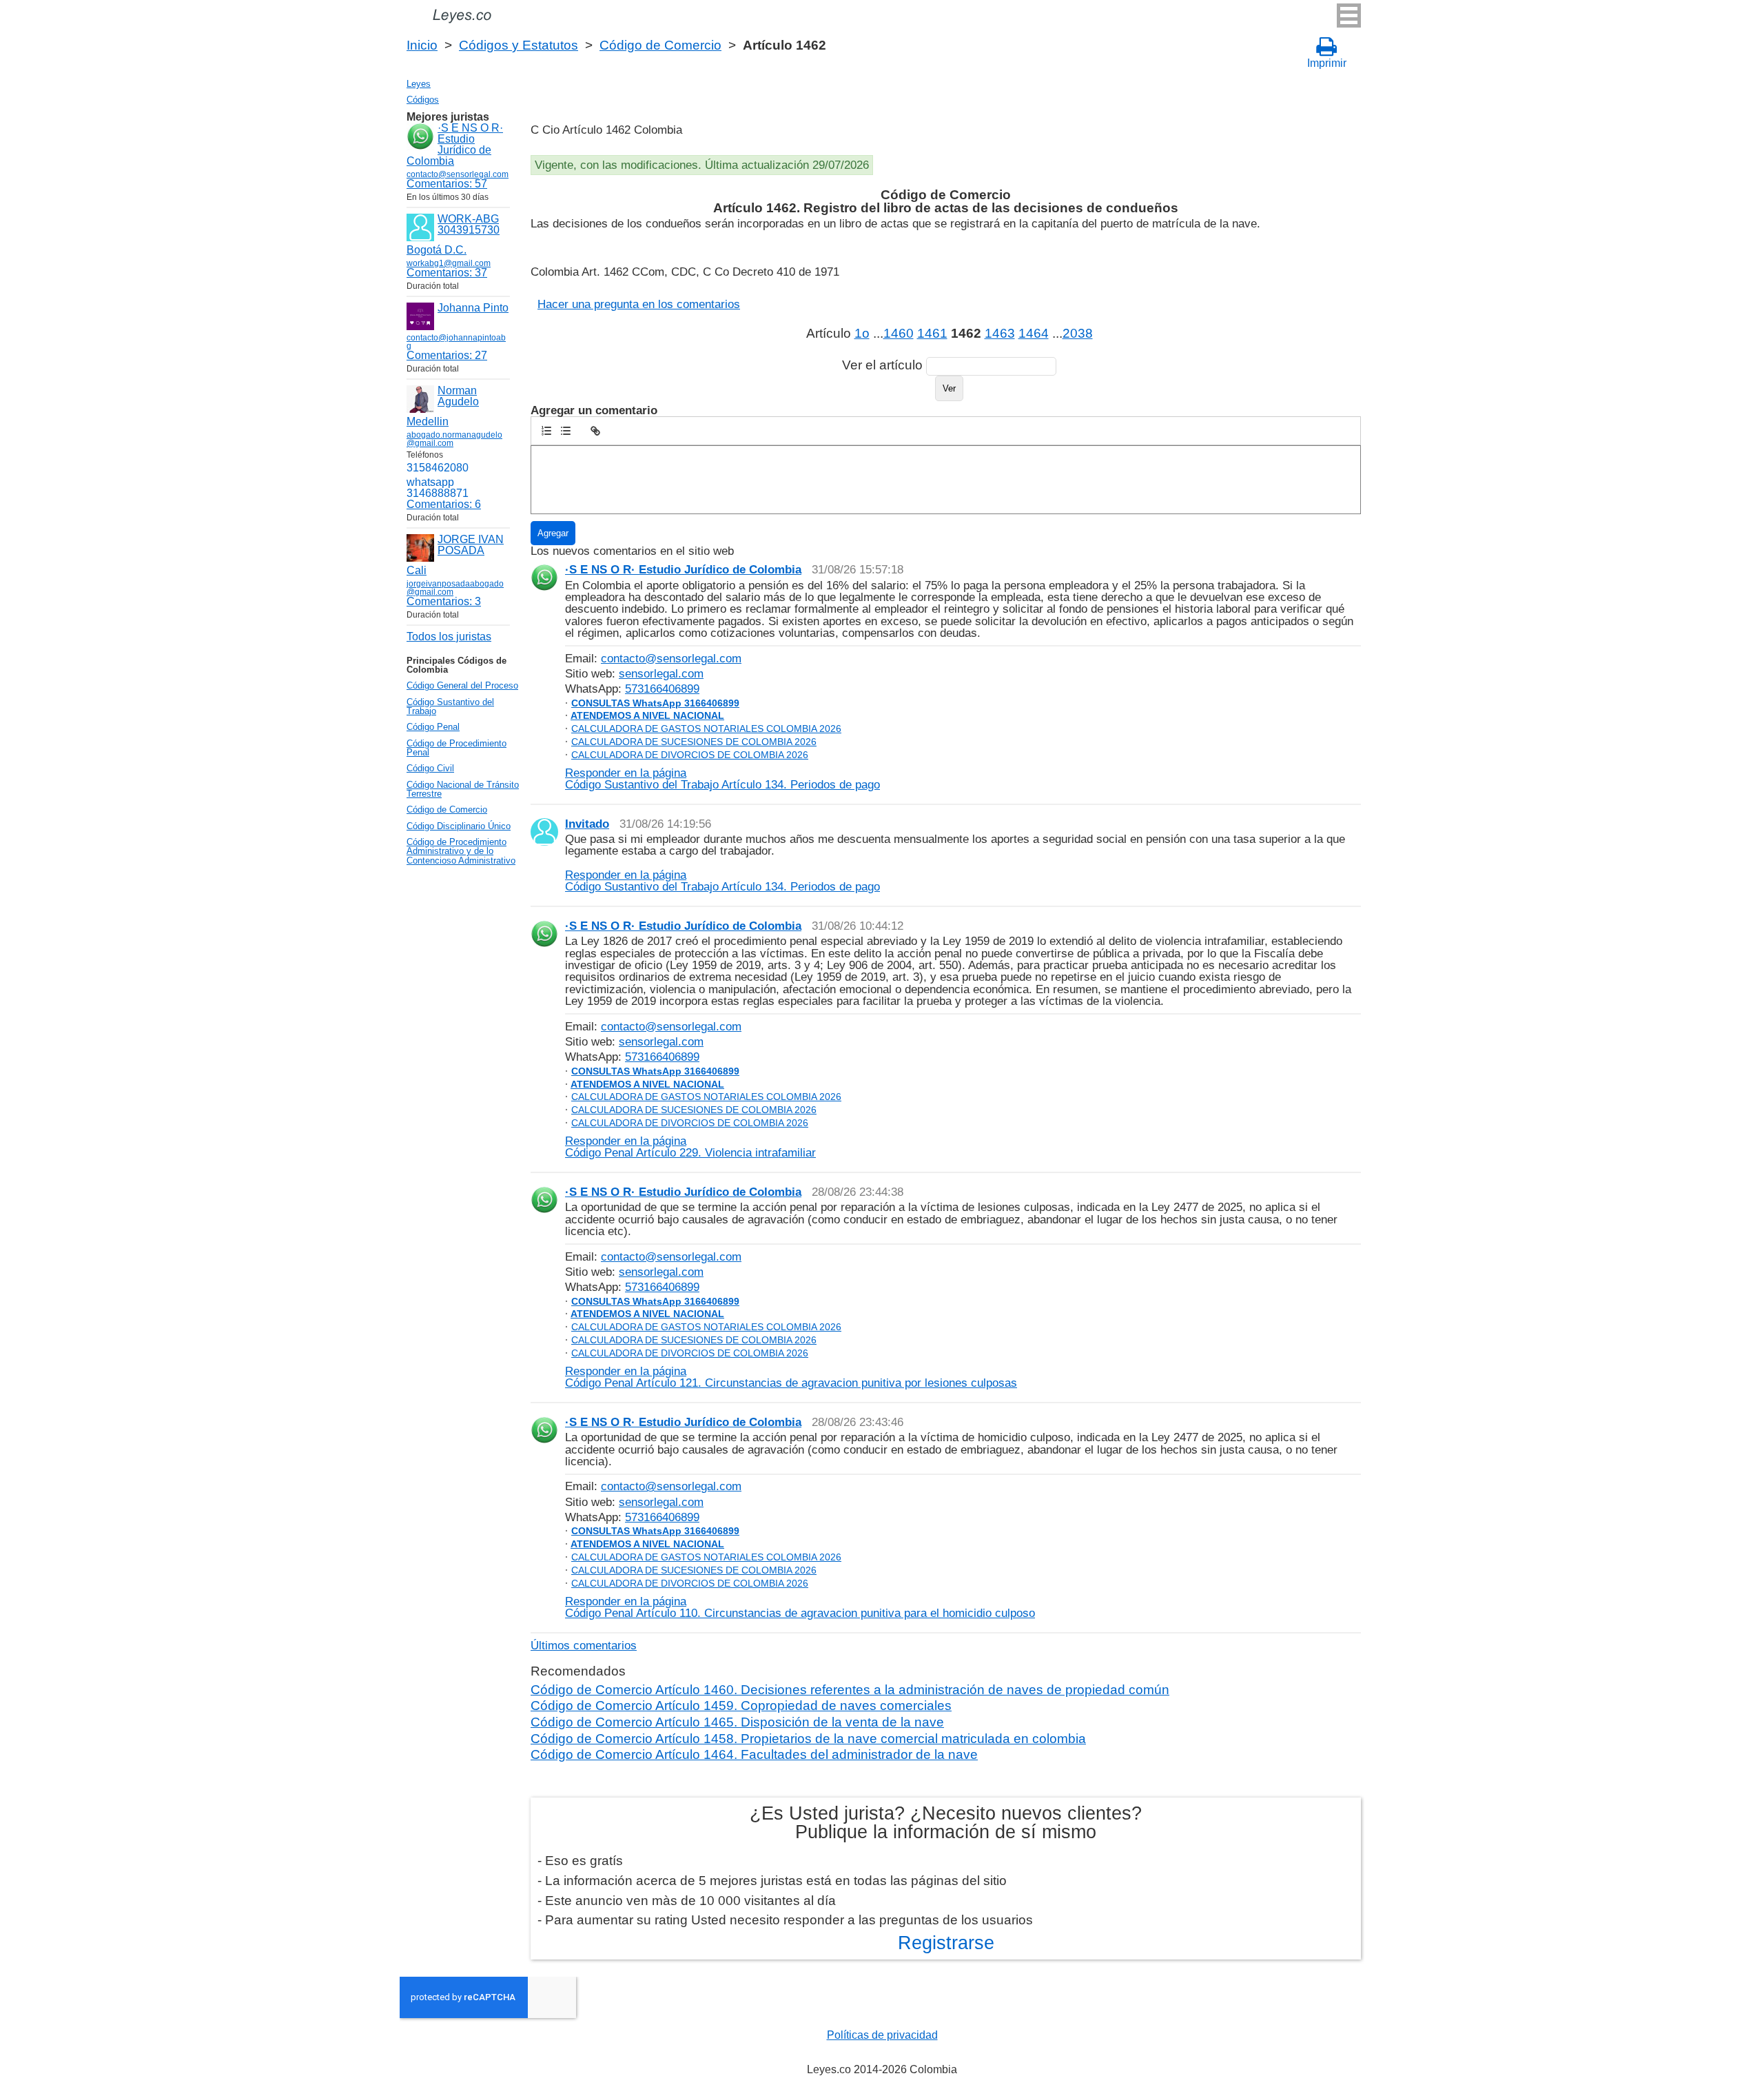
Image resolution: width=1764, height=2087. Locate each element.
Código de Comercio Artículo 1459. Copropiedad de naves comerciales (741, 1706)
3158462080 (438, 468)
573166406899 (662, 689)
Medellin (428, 421)
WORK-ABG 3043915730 (469, 224)
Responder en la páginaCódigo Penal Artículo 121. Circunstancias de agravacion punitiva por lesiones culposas (791, 1377)
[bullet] (566, 431)
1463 (1000, 333)
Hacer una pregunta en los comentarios (639, 304)
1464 (1034, 333)
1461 (932, 333)
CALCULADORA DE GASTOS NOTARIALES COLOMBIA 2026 (706, 729)
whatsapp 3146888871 (438, 488)
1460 (899, 333)
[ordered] (546, 431)
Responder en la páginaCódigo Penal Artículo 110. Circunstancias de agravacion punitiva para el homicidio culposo (800, 1607)
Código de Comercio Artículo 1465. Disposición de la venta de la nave (737, 1722)
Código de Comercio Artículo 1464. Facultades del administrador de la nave (754, 1754)
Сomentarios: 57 (447, 184)
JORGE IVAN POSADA (471, 545)
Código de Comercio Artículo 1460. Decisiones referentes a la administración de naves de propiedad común (850, 1690)
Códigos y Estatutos (519, 45)
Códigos (423, 100)
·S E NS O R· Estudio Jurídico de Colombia (455, 144)
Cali (417, 570)
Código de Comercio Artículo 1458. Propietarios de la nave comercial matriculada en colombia (808, 1739)
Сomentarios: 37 (447, 273)
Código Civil (430, 768)
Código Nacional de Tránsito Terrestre (463, 789)
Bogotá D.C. (437, 250)
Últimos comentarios (584, 1645)
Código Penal (433, 727)
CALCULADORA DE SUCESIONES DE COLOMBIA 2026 (694, 742)
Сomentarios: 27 (447, 355)
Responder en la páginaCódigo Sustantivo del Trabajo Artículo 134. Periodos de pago (722, 778)
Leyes (419, 84)
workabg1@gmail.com (449, 263)
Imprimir (1327, 63)
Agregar (553, 533)
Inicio (422, 45)
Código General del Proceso (462, 685)
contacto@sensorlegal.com (671, 658)
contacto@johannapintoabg (456, 342)
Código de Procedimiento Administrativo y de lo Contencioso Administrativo (461, 851)
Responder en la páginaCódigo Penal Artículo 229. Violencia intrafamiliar (690, 1147)
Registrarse (946, 1943)
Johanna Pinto (473, 308)
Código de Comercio (660, 45)
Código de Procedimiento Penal (457, 748)
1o (862, 333)
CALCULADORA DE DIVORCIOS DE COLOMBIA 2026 (690, 755)
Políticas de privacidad (882, 2035)
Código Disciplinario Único (459, 826)
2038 (1078, 333)
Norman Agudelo (458, 396)
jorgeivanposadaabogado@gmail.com (455, 588)
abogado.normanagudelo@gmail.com (454, 439)
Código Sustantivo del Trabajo (450, 706)
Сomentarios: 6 (444, 504)
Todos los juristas (449, 637)
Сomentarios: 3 (444, 601)
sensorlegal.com (661, 673)
